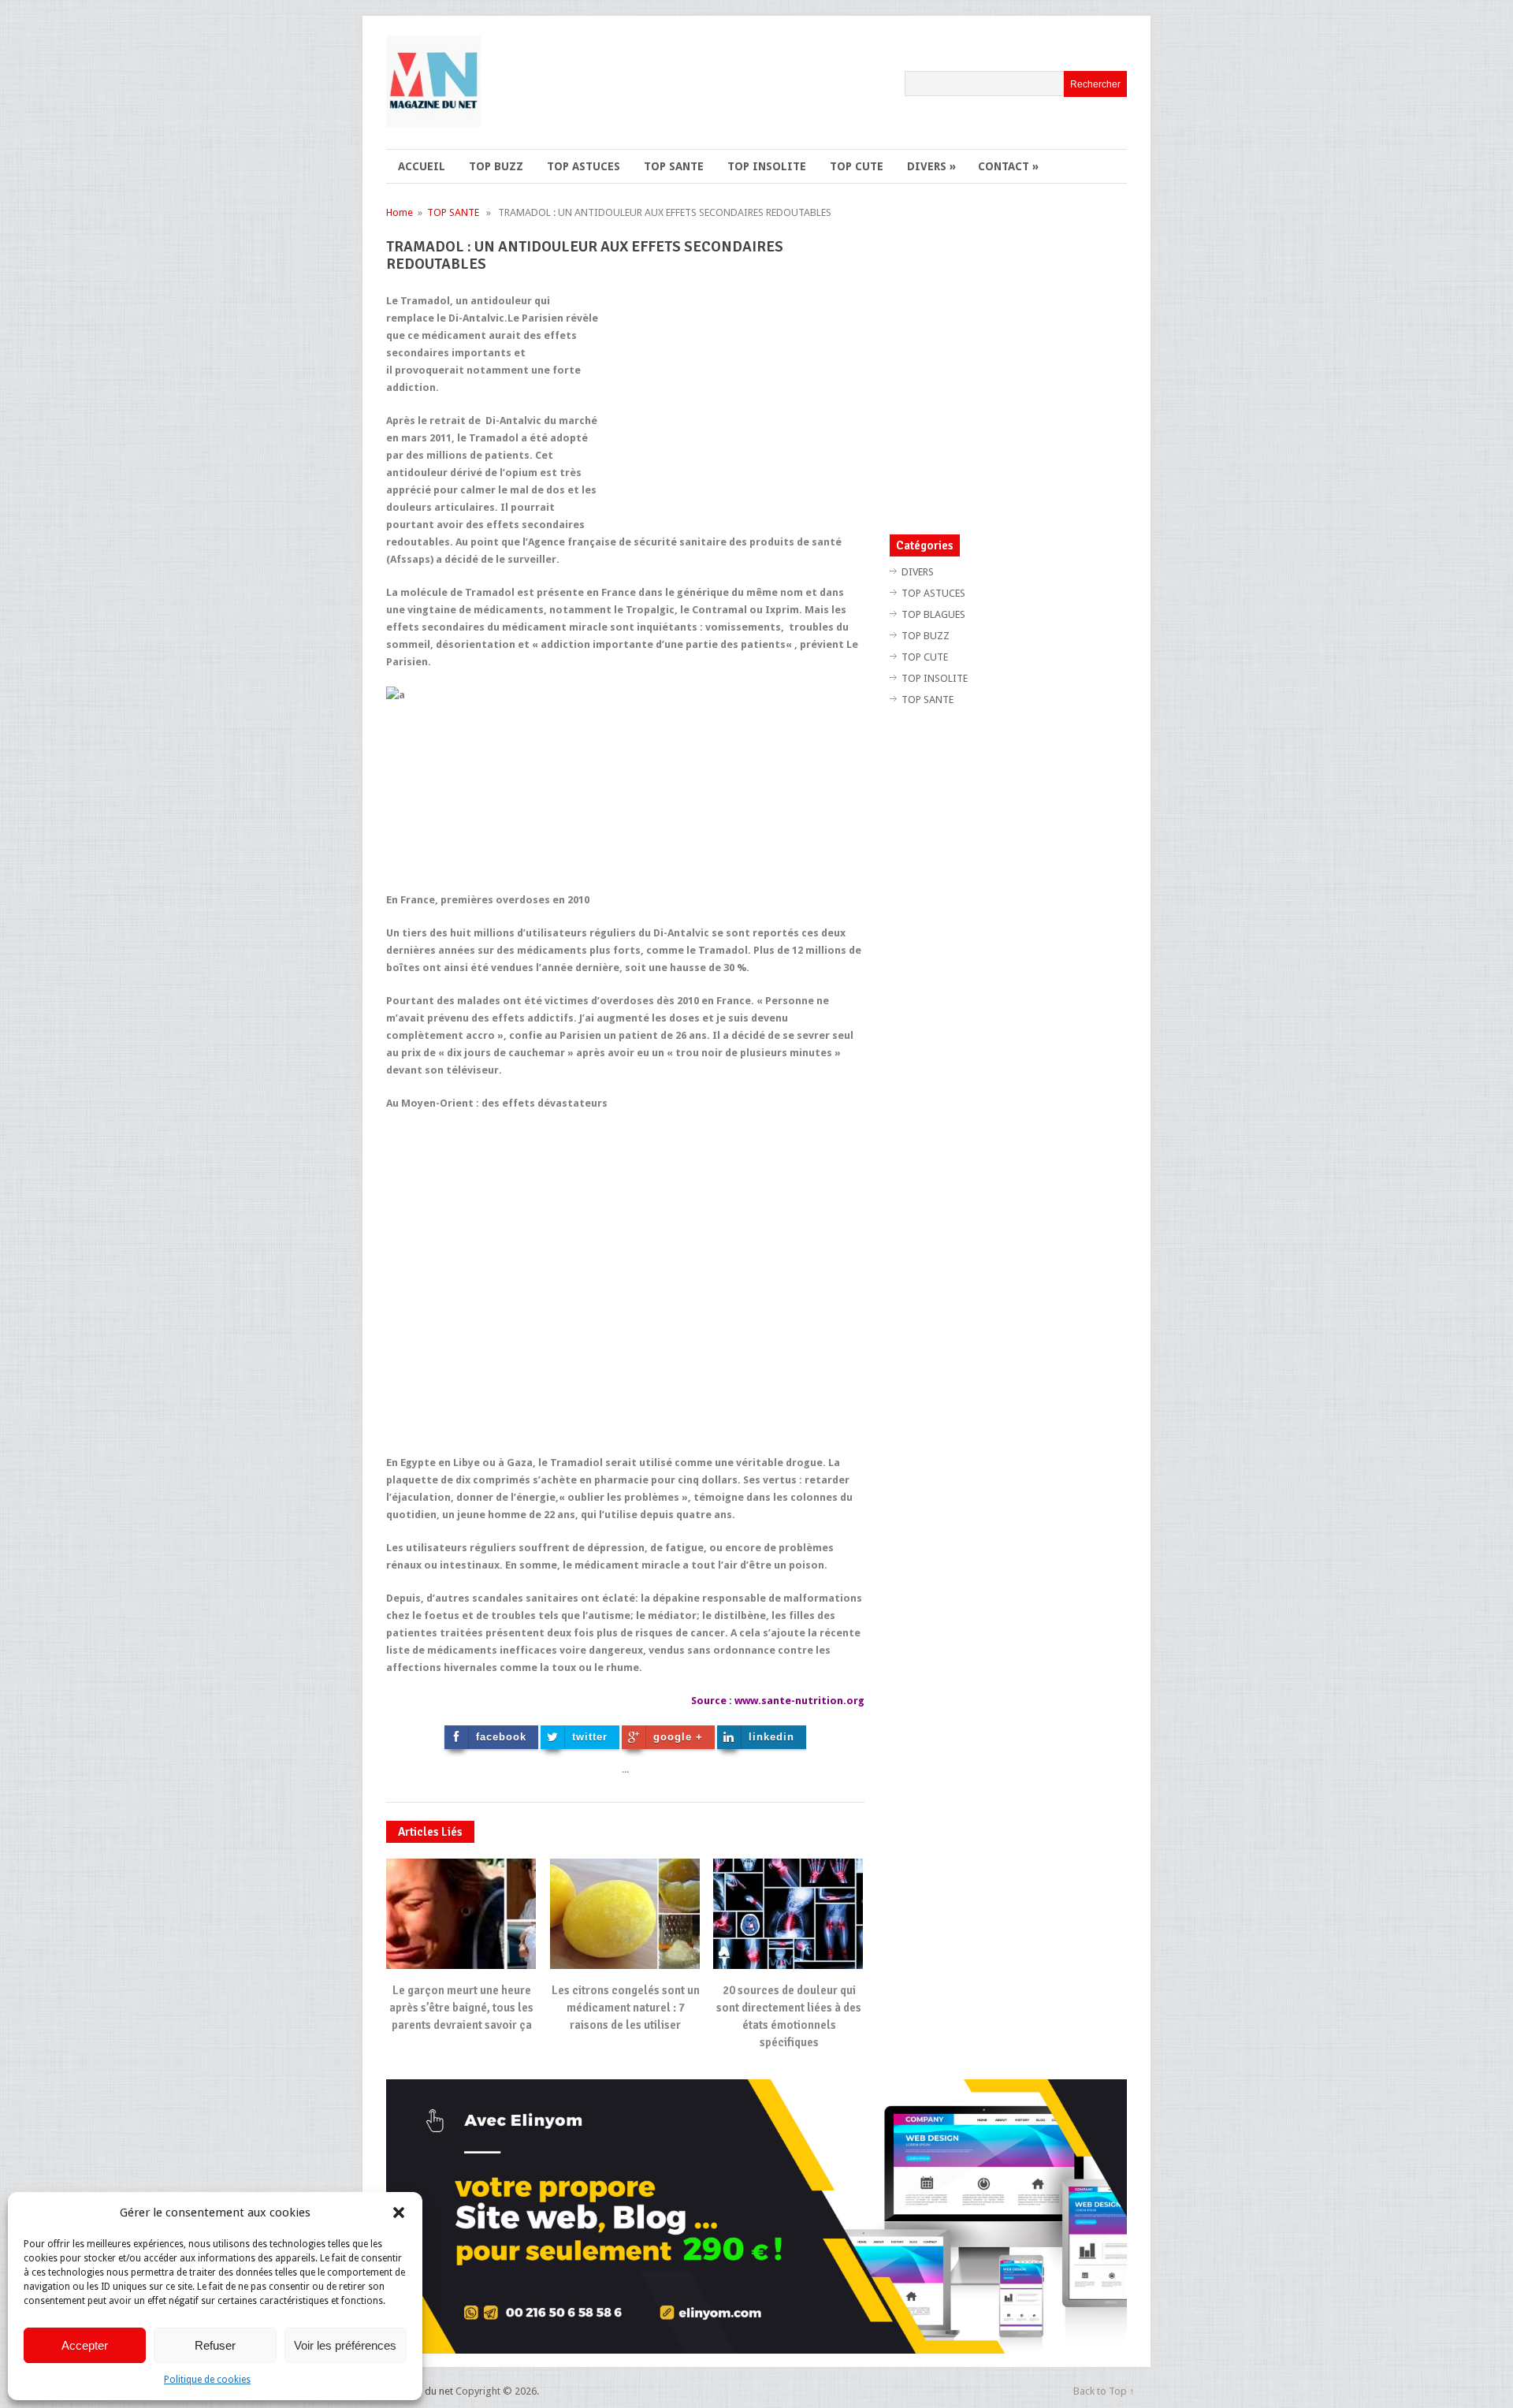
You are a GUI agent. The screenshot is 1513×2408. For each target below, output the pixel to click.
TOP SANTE (674, 166)
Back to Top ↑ (1104, 2391)
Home (400, 212)
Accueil (422, 166)
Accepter (85, 2345)
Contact (1008, 166)
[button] (399, 2213)
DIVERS (931, 166)
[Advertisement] (732, 403)
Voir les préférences (345, 2345)
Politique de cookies (207, 2380)
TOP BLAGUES (933, 614)
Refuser (215, 2345)
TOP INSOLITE (767, 166)
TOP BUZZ (496, 166)
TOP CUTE (857, 166)
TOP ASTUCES (584, 166)
